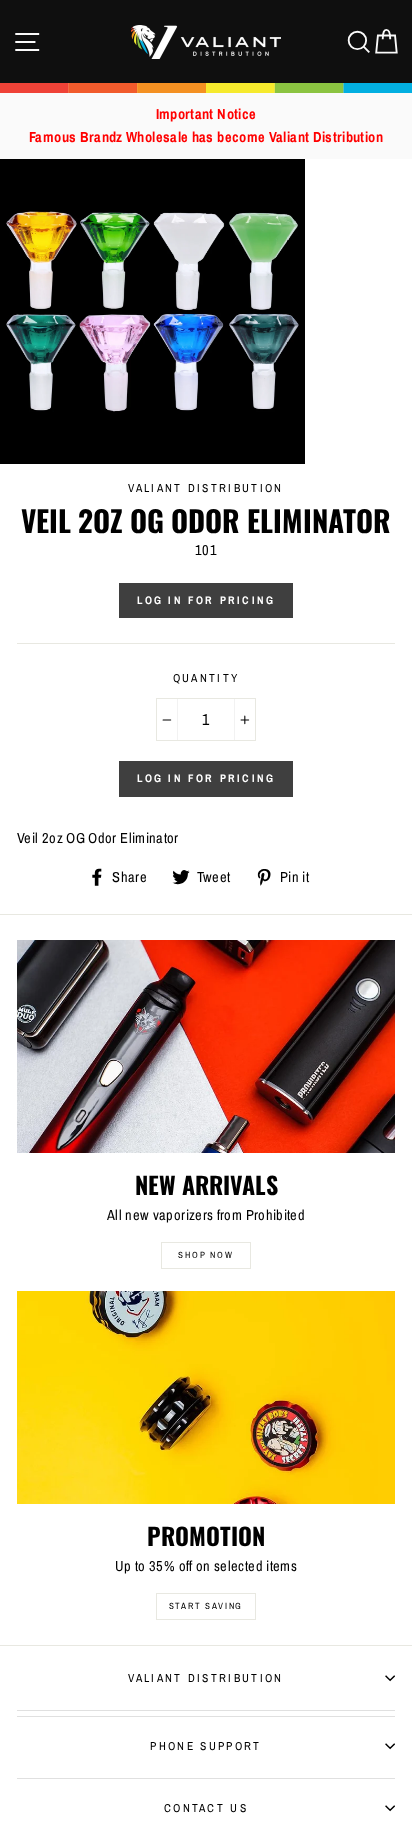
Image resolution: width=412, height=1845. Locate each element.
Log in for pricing (206, 600)
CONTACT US (206, 1808)
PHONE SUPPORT (205, 1746)
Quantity (206, 678)
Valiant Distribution (205, 1678)
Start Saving (206, 1606)
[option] (206, 126)
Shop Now (205, 1255)
